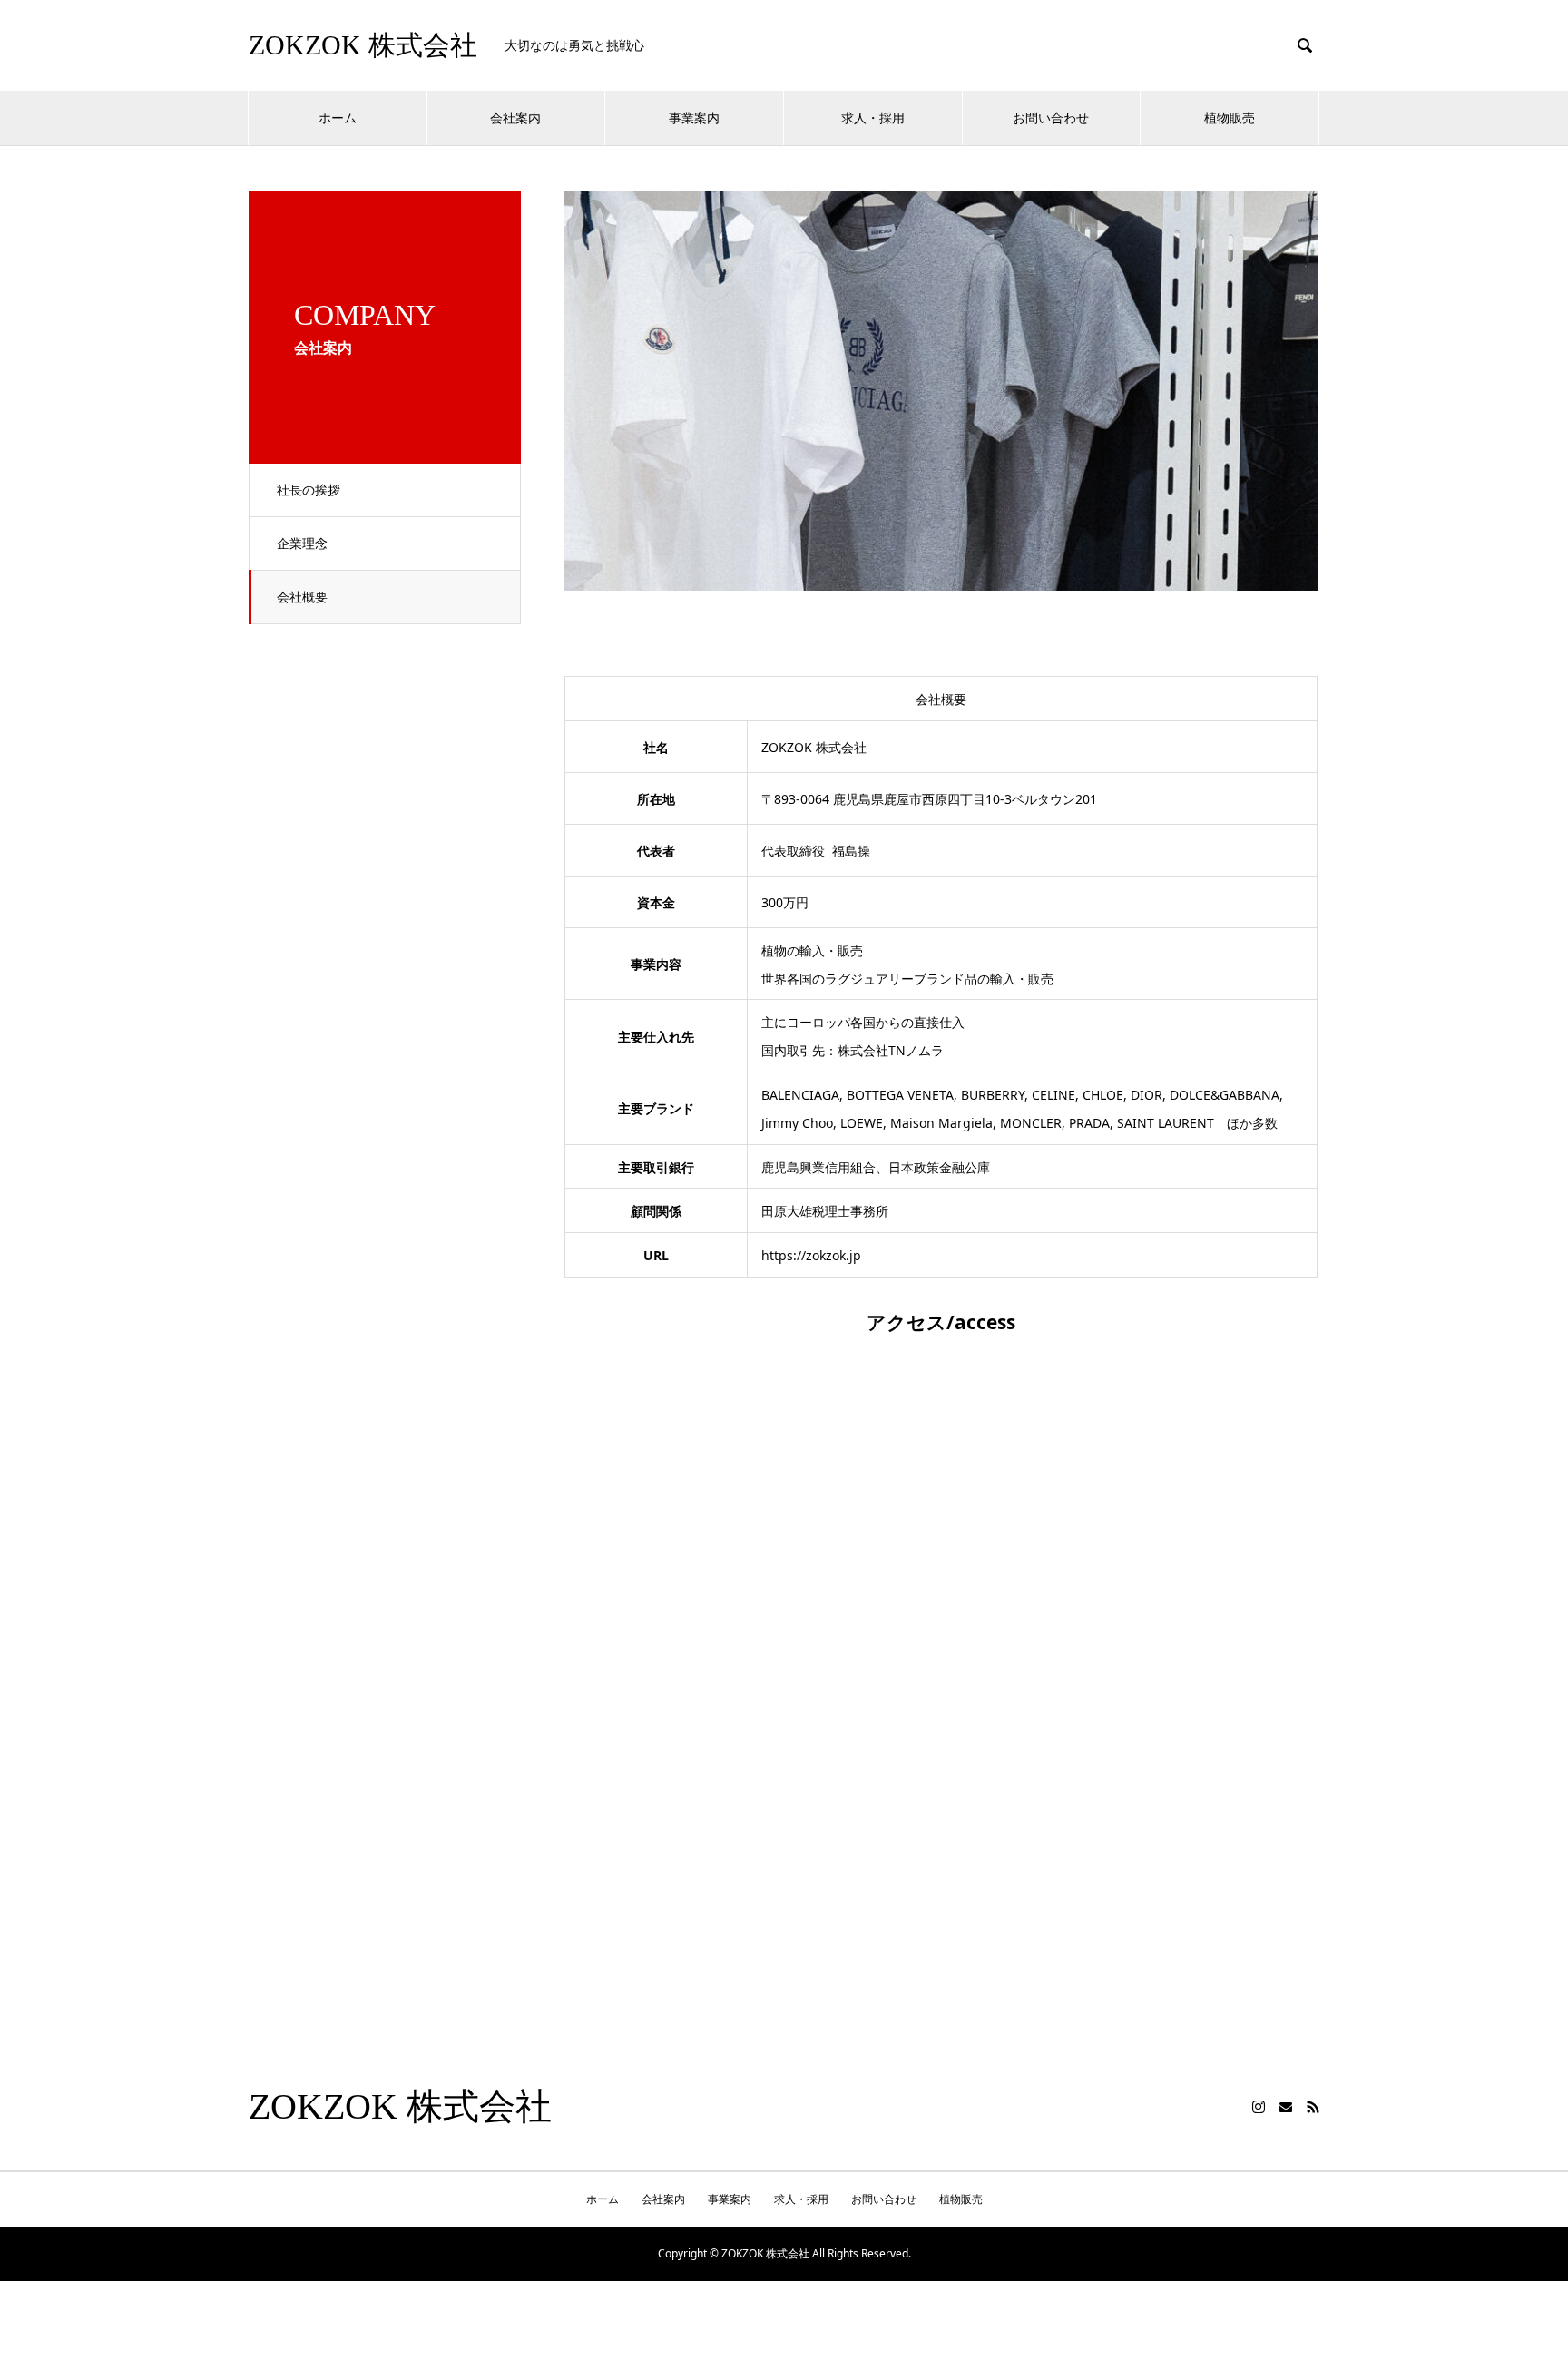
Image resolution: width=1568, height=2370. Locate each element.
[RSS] (1313, 2107)
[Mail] (1286, 2107)
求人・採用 (873, 118)
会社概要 (302, 597)
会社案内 (515, 118)
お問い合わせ (1051, 118)
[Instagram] (1259, 2107)
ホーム (338, 118)
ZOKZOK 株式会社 (363, 45)
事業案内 (694, 118)
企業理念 (302, 543)
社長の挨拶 (309, 490)
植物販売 (1230, 118)
